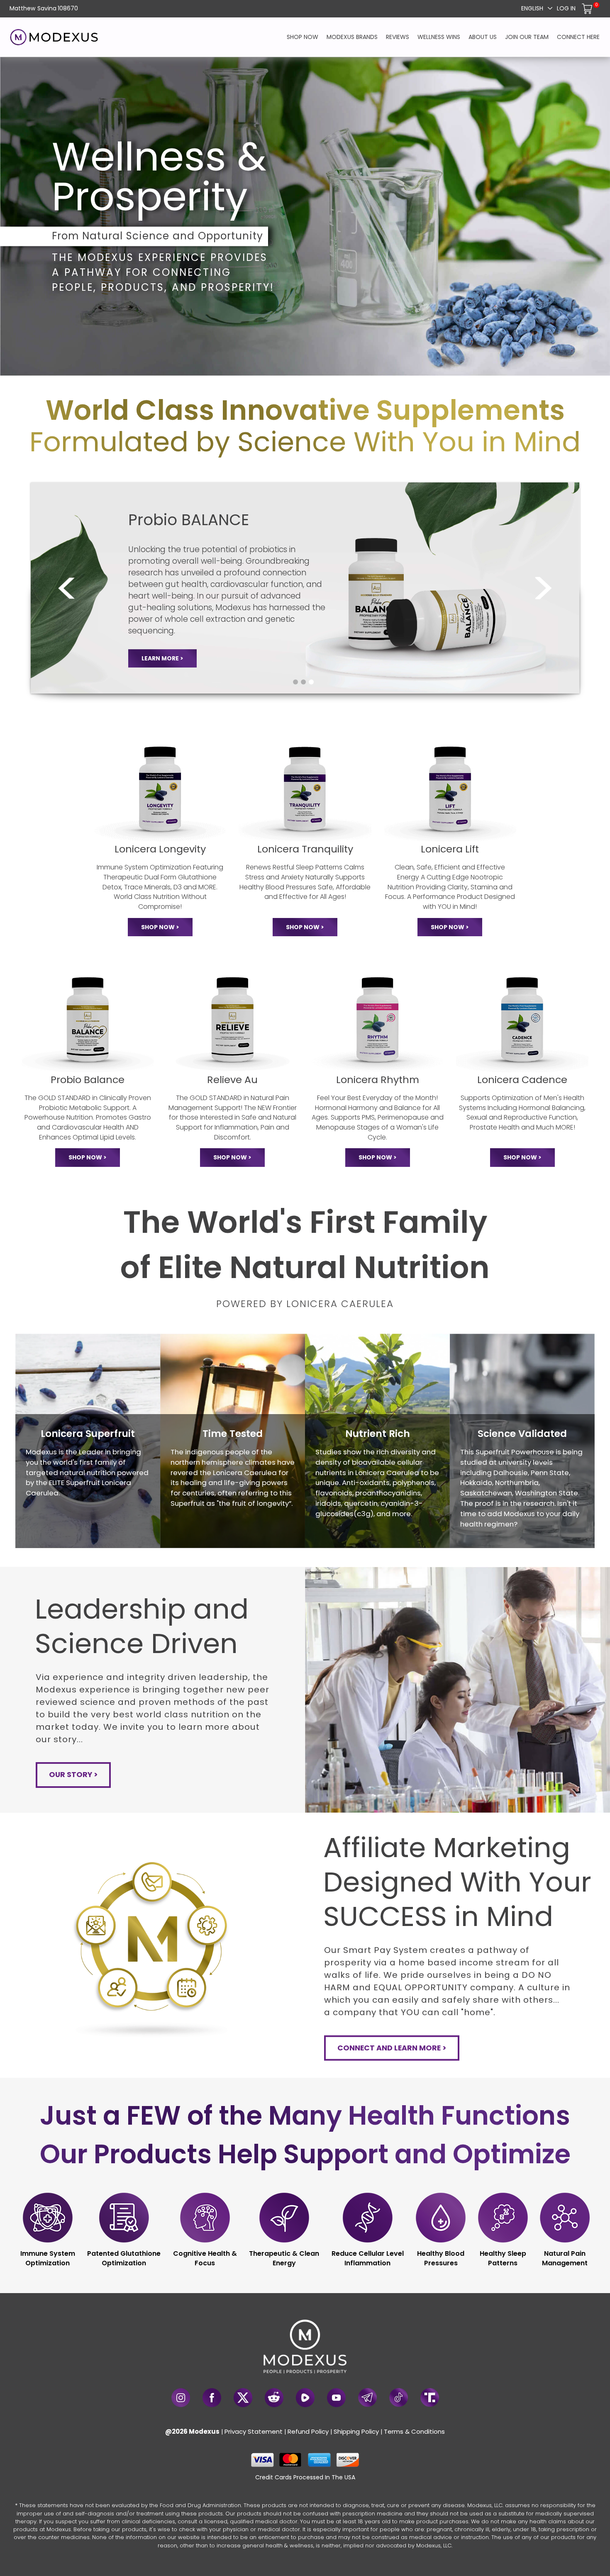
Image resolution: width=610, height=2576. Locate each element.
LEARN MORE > (162, 658)
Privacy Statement (254, 2431)
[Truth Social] (430, 2397)
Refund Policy (308, 2431)
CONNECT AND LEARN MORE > (392, 2048)
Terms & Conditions (414, 2431)
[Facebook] (212, 2398)
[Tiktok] (399, 2397)
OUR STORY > (73, 1775)
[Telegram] (367, 2397)
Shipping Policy (356, 2431)
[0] (588, 8)
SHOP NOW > (160, 927)
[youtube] (336, 2398)
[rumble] (305, 2398)
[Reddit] (274, 2398)
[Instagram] (181, 2398)
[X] (243, 2398)
